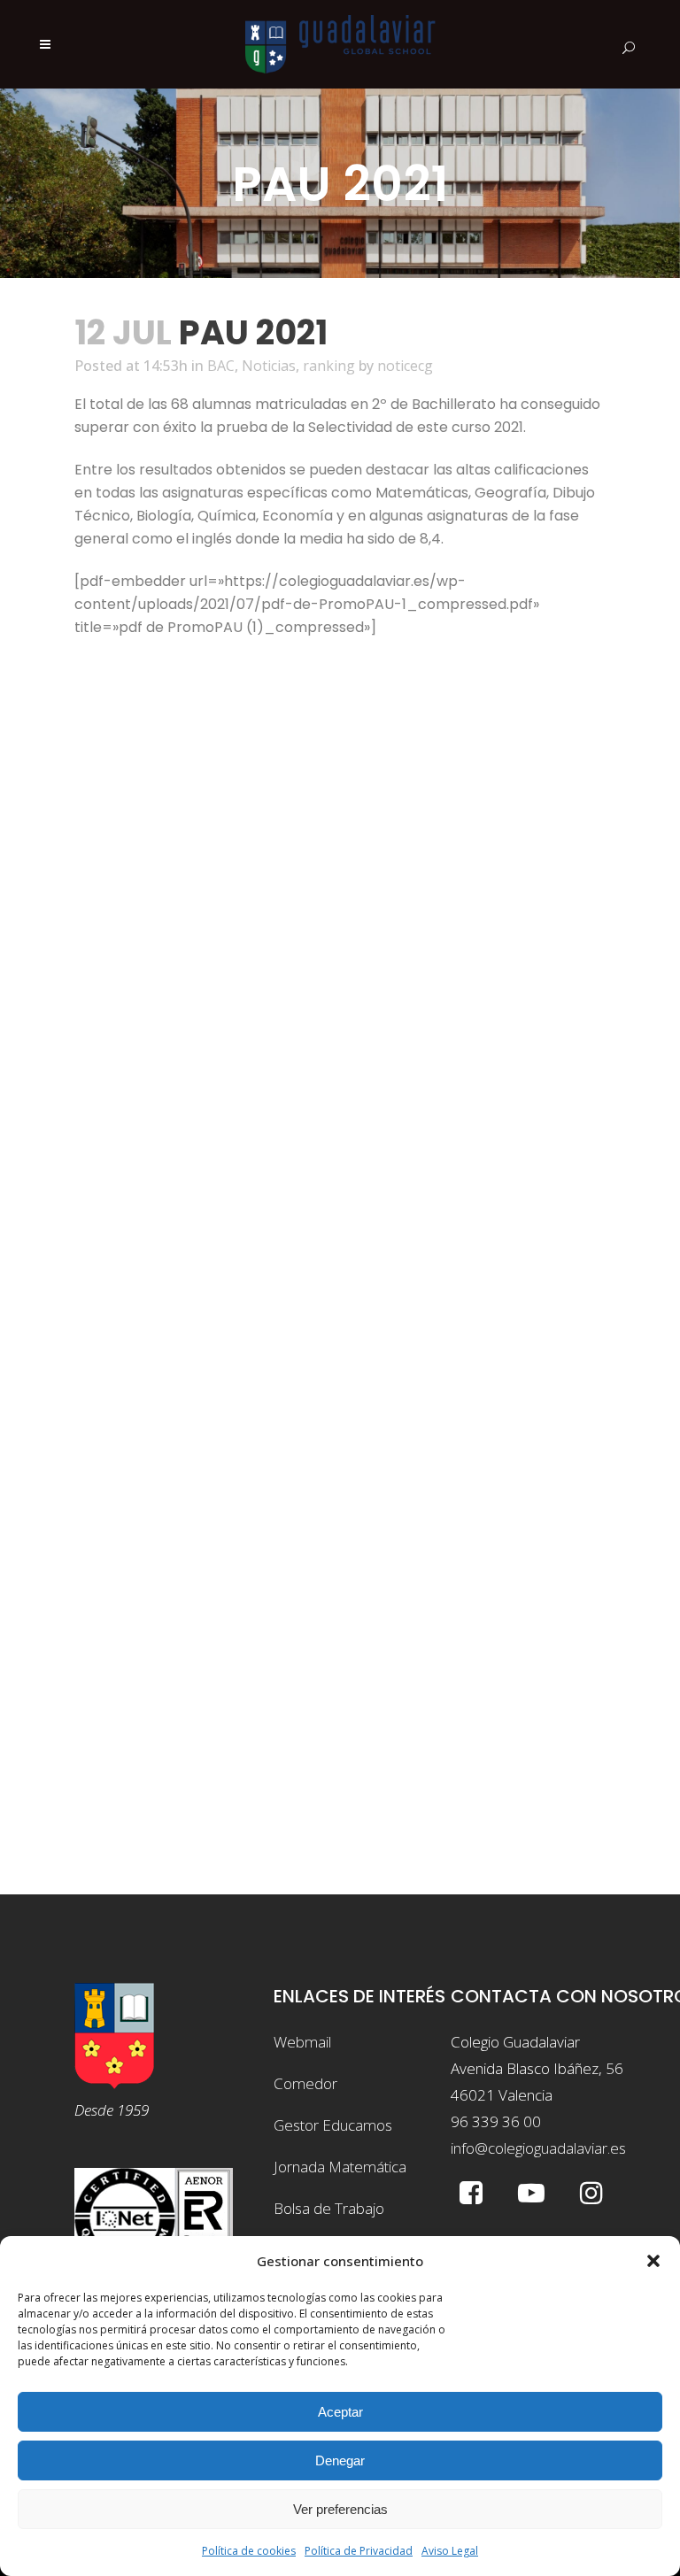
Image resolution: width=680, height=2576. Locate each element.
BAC (221, 366)
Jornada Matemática (340, 2167)
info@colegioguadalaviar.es (538, 2148)
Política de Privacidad (359, 2551)
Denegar (340, 2460)
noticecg (405, 366)
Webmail (302, 2042)
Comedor (305, 2083)
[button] (653, 2261)
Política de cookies (249, 2551)
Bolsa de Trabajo (329, 2208)
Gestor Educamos (333, 2125)
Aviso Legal (450, 2551)
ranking (329, 366)
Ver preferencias (340, 2509)
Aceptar (340, 2412)
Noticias (269, 366)
